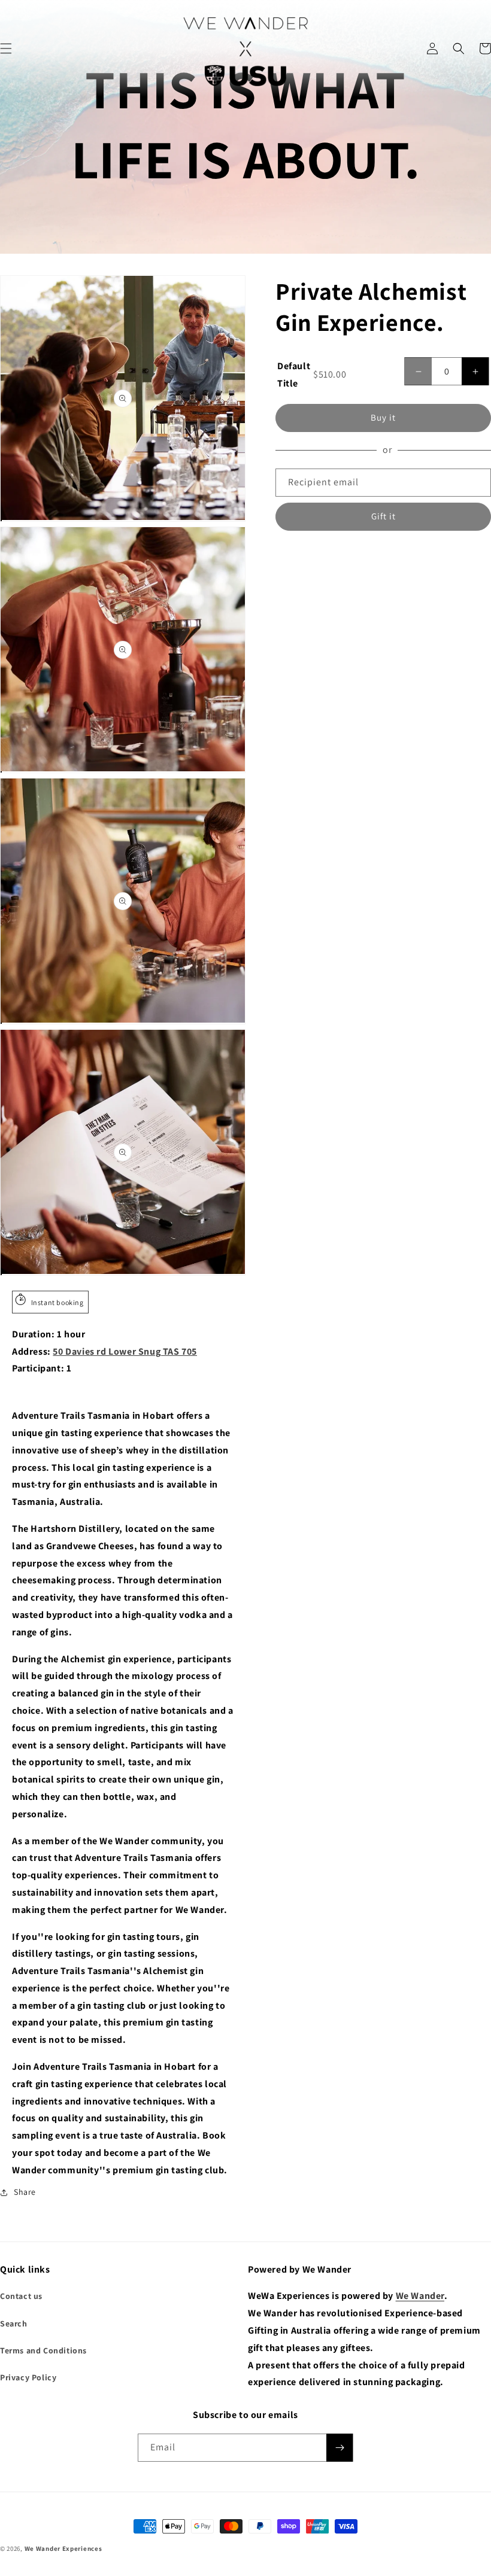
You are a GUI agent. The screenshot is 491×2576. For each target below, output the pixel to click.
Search (14, 2323)
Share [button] (25, 2192)
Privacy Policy (28, 2377)
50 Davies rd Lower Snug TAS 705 (125, 1351)
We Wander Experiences (63, 2548)
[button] (459, 48)
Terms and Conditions (43, 2350)
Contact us (21, 2296)
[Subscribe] (340, 2448)
